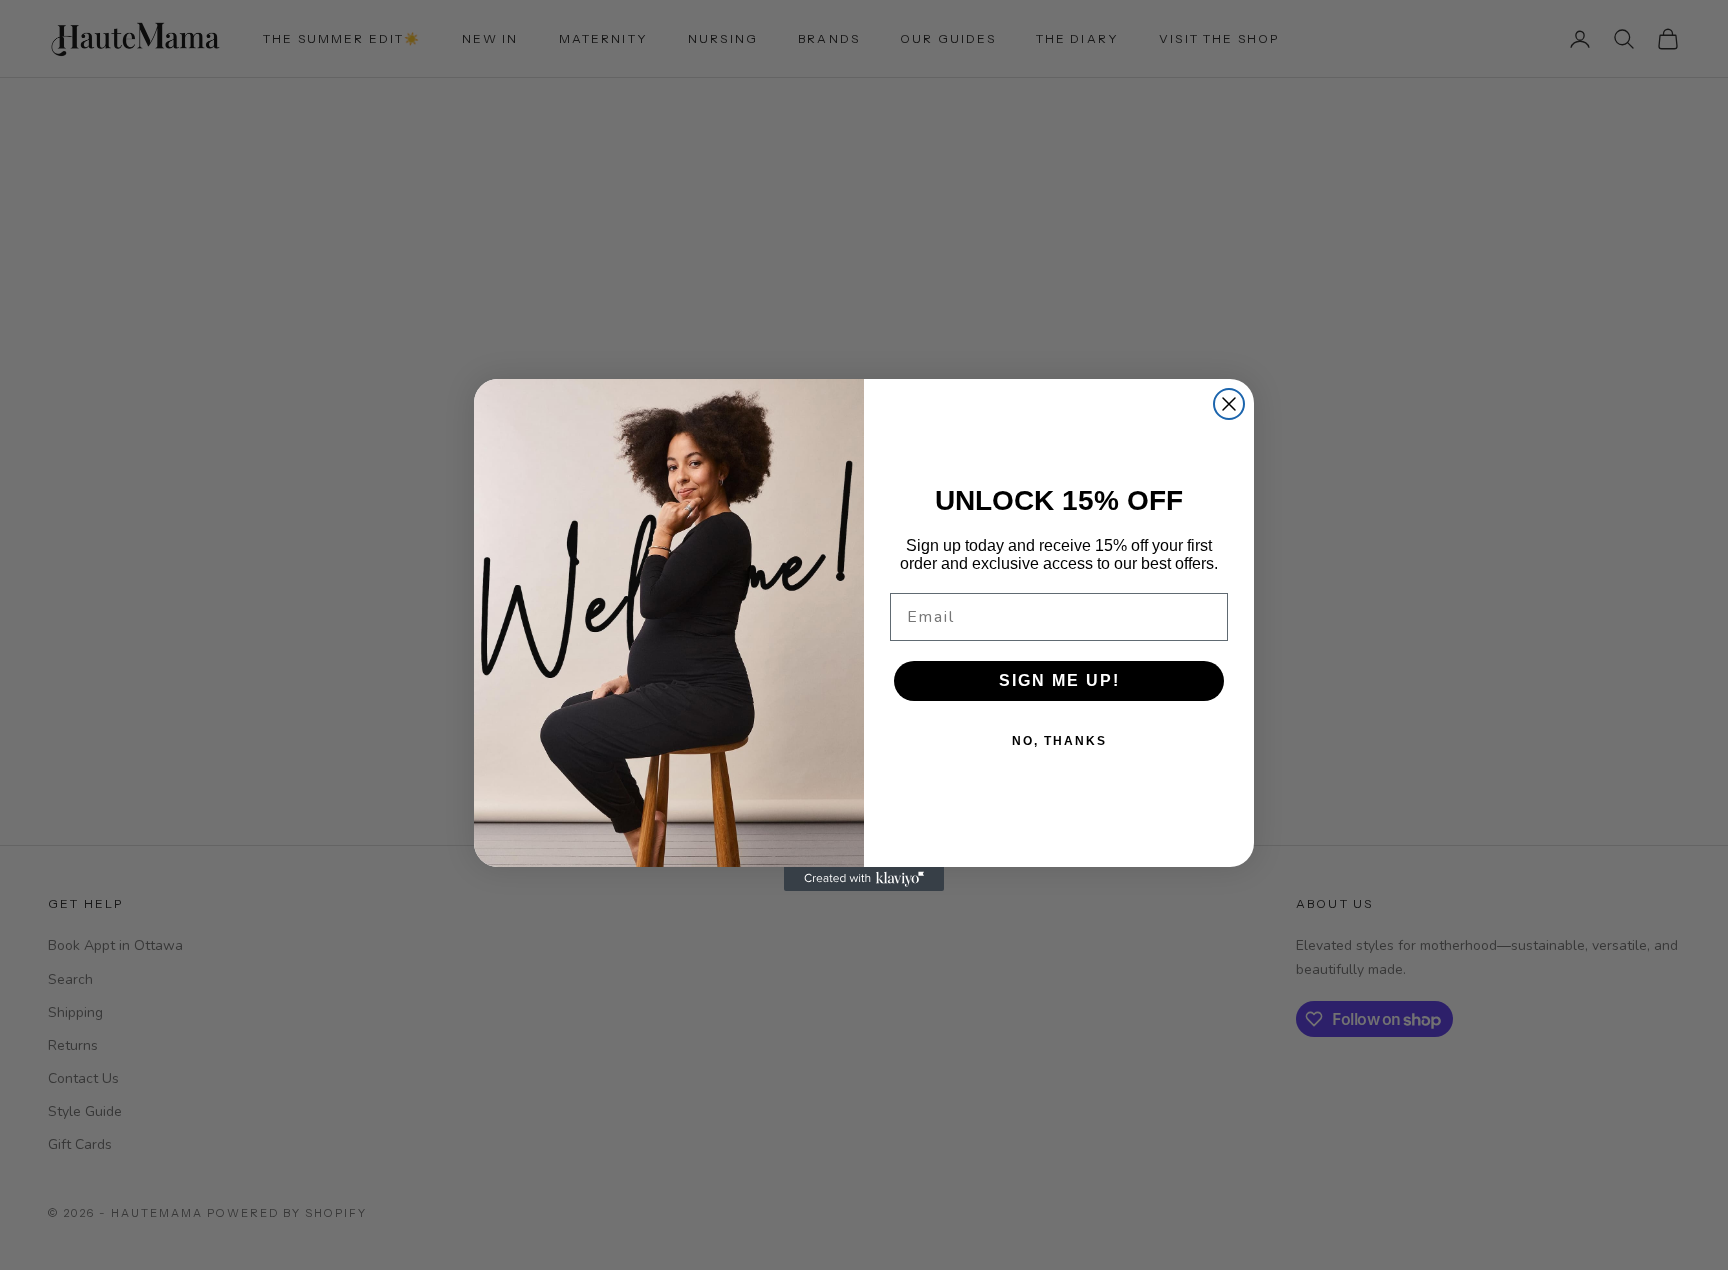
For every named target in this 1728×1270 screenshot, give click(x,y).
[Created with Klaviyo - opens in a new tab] (864, 879)
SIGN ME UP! (1059, 680)
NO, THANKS (1059, 741)
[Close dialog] (1229, 404)
